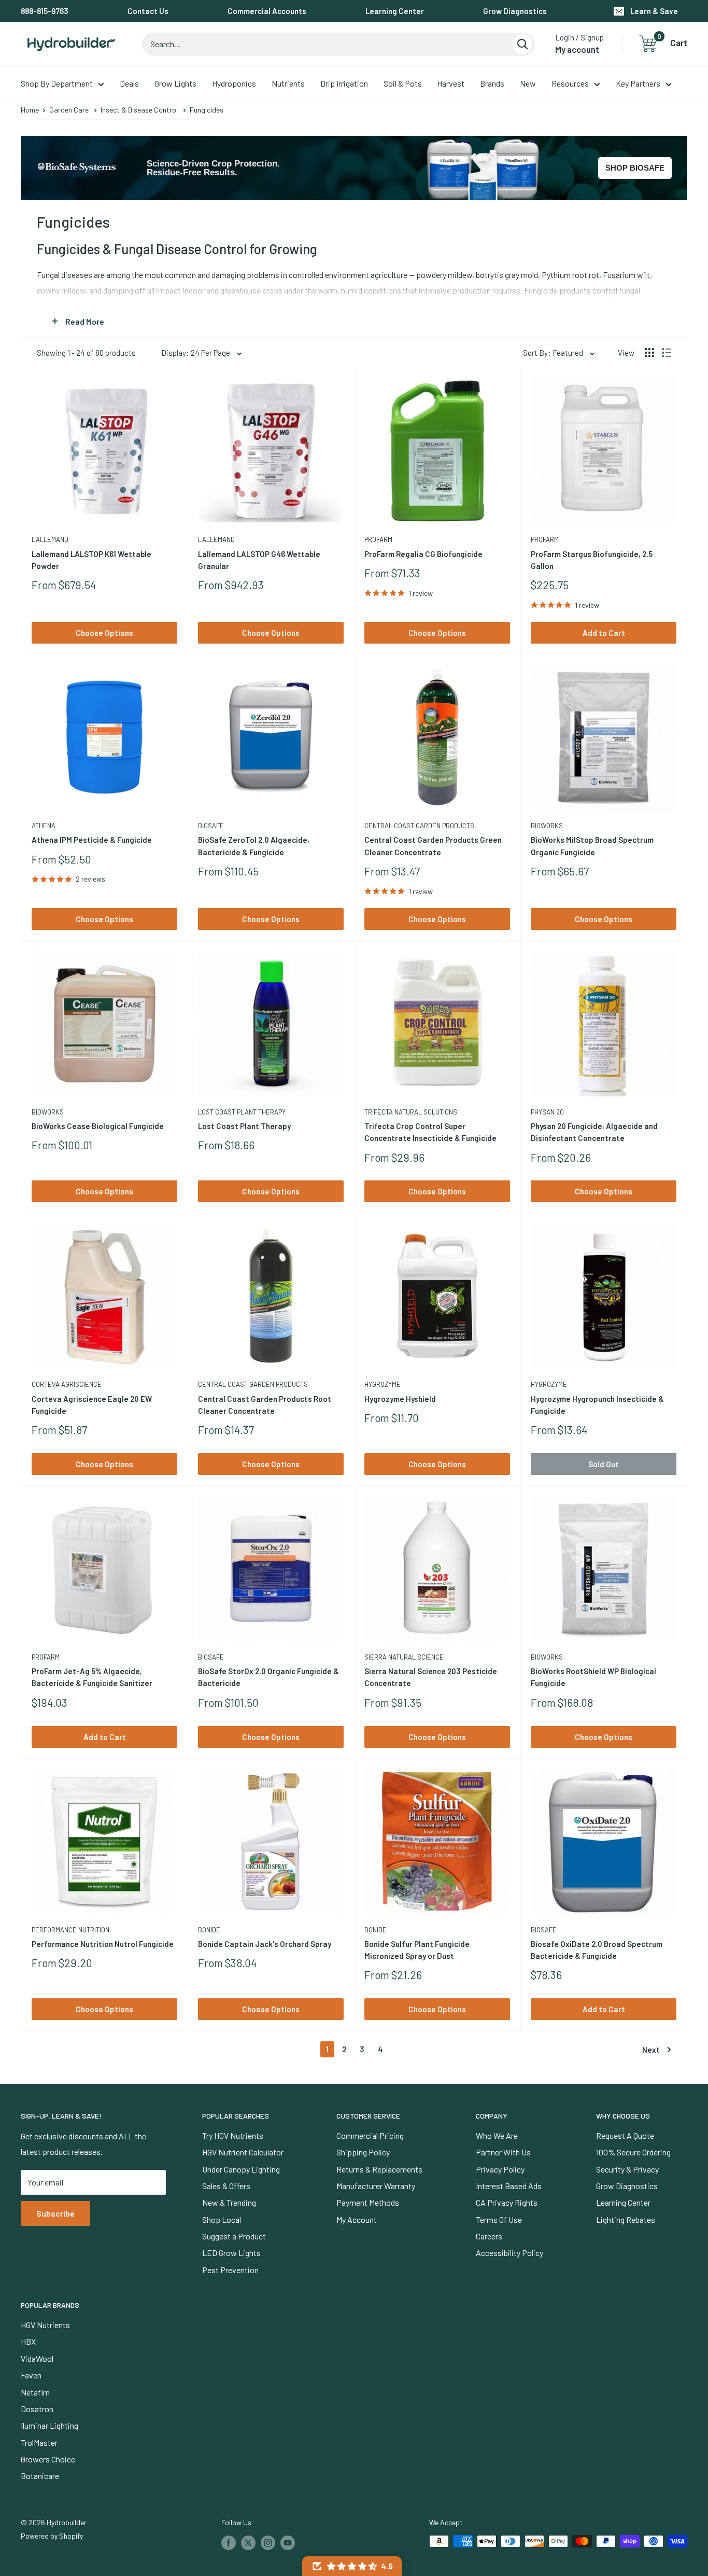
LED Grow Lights (231, 2253)
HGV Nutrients (45, 2325)
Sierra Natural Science (404, 1657)
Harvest (451, 83)
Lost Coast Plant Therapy (242, 1112)
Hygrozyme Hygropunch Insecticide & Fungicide (597, 1405)
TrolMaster (39, 2442)
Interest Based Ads (509, 2186)
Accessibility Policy (509, 2253)
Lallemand (50, 539)
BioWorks (547, 826)
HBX (28, 2341)
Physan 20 (547, 1112)
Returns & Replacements (379, 2169)
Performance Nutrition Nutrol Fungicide (103, 1944)
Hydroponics (234, 83)
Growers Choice (48, 2459)
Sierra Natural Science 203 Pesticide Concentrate (431, 1677)
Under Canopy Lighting (241, 2169)
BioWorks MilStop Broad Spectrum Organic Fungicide (592, 846)
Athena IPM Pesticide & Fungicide (92, 840)
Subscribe (55, 2213)
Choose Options (104, 633)
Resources (570, 83)
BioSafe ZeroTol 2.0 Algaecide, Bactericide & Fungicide (254, 846)
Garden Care (69, 110)
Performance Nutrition (70, 1930)
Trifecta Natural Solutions (411, 1112)
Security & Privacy (627, 2169)
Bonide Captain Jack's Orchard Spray (265, 1944)
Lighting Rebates (626, 2219)
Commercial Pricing (370, 2135)
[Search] (522, 44)
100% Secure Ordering (633, 2152)
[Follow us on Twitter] (248, 2542)
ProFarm (378, 539)
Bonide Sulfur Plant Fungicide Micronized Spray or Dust (417, 1950)
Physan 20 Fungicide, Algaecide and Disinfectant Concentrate (594, 1132)
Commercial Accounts (267, 11)
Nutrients (288, 83)
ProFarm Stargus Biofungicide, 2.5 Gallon (592, 560)
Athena (44, 826)
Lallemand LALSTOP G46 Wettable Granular (259, 560)
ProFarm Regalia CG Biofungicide (423, 554)
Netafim (35, 2392)
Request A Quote (625, 2135)
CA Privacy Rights (507, 2202)
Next (651, 2050)
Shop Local (222, 2219)
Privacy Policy (500, 2169)
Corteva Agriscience (67, 1384)
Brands (492, 83)
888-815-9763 (45, 11)
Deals (129, 83)
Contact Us (148, 11)
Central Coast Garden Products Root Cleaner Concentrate (265, 1405)
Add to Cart (604, 633)
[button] (352, 2566)
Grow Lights (175, 83)
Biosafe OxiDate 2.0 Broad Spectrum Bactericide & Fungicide (597, 1950)
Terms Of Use (499, 2219)
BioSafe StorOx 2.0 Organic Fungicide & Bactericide (268, 1677)
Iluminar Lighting (49, 2425)
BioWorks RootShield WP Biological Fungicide (593, 1677)
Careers (489, 2236)
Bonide (209, 1930)
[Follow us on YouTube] (288, 2542)
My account (577, 49)
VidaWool (37, 2358)
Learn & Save (654, 11)
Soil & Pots (403, 83)
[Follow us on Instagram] (268, 2542)
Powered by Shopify (52, 2536)
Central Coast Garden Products (419, 826)
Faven (31, 2375)
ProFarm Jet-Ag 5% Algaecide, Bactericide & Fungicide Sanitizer (92, 1677)
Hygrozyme (383, 1384)
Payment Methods (368, 2202)
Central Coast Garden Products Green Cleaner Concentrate (433, 846)
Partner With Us (503, 2152)
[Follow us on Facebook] (229, 2542)
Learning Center (395, 11)
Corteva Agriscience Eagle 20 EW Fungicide (92, 1405)
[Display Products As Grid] (649, 353)
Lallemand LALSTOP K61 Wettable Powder (91, 560)
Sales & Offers (226, 2186)
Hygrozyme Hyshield (400, 1399)
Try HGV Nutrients (233, 2135)
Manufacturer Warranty (376, 2186)
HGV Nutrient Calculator (243, 2152)
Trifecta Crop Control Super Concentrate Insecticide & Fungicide (430, 1132)
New (528, 83)
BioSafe (211, 826)
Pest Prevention (230, 2270)
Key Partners (638, 83)
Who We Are (497, 2135)
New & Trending (229, 2202)
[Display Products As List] (667, 353)
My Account (357, 2219)
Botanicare (40, 2476)
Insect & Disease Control (139, 110)
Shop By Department (57, 83)
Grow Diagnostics (515, 11)
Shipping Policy (363, 2152)
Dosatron (37, 2409)
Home (30, 110)
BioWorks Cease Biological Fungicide (98, 1126)
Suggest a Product (234, 2236)
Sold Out (604, 1464)
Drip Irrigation (344, 83)
